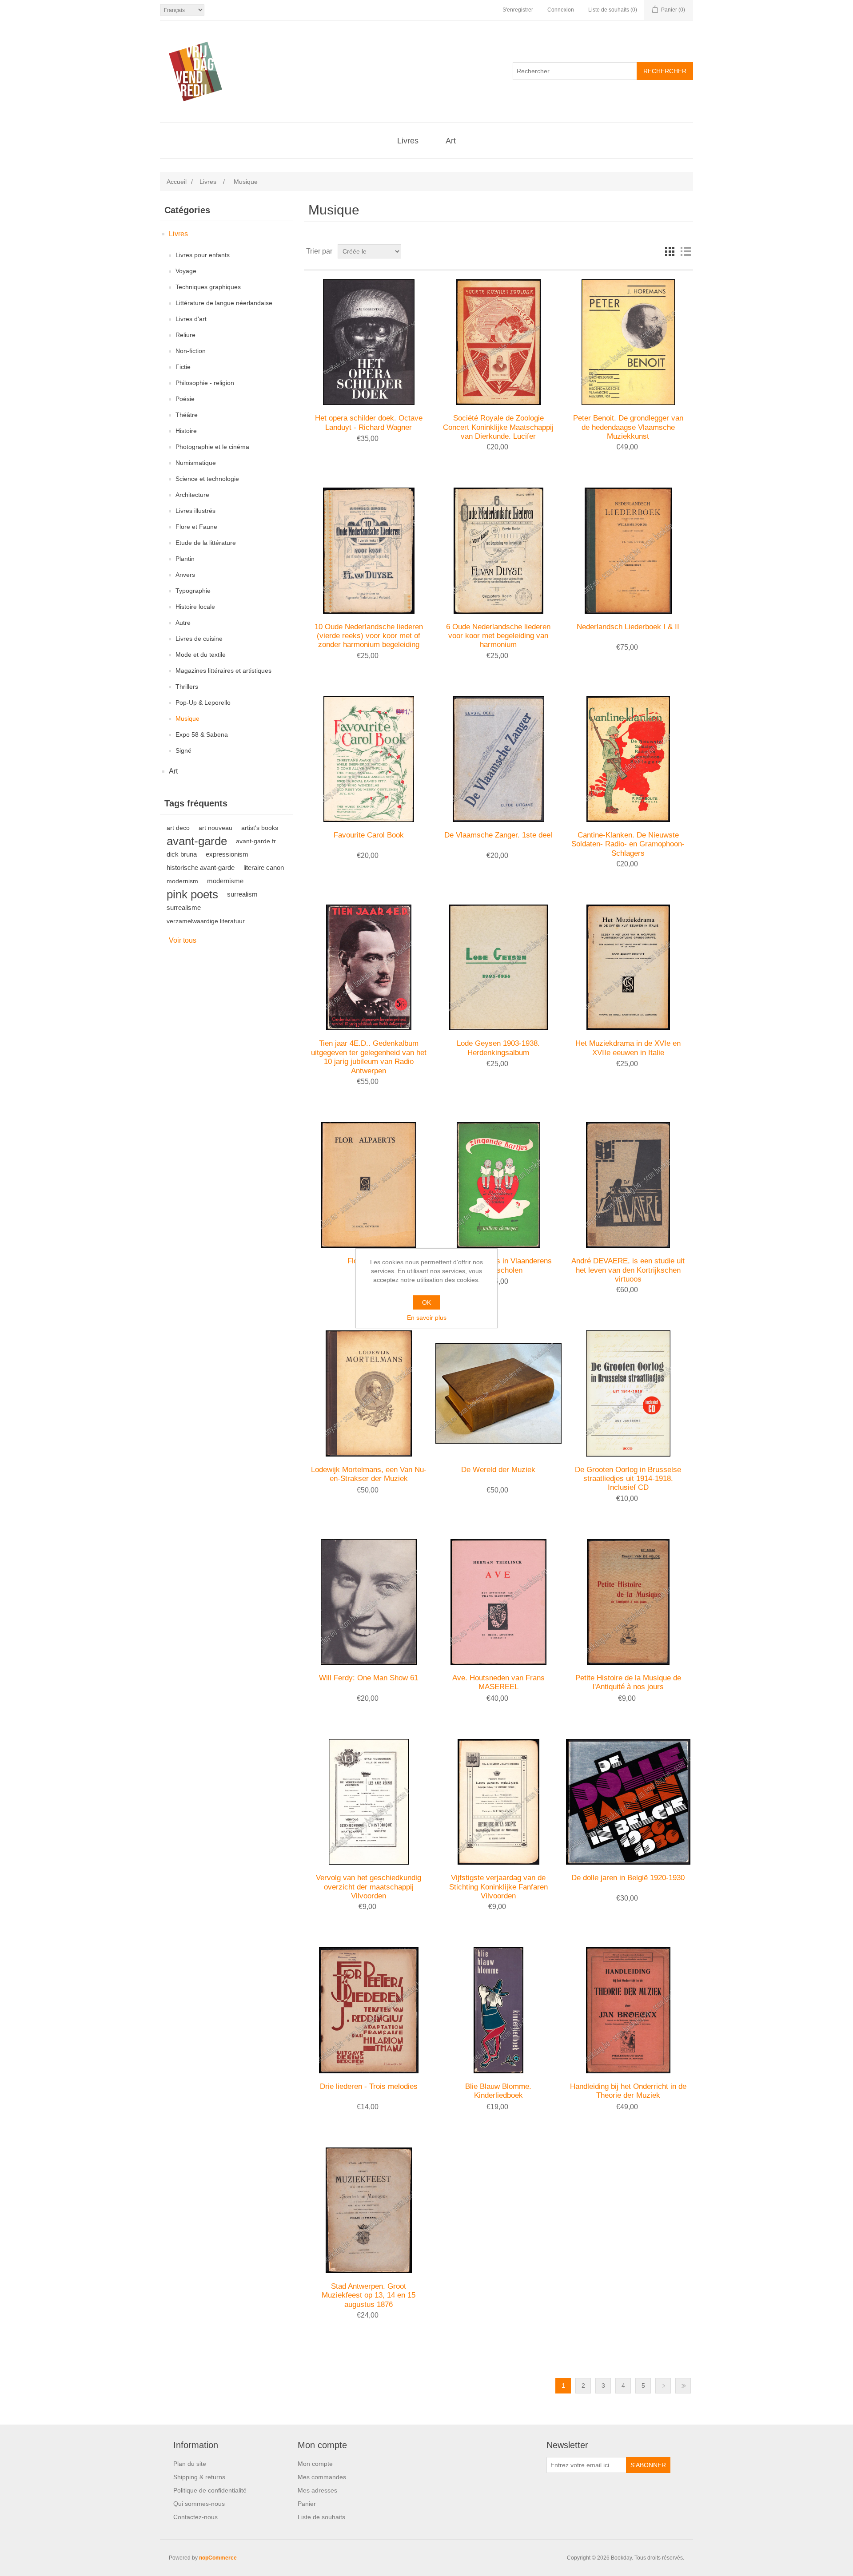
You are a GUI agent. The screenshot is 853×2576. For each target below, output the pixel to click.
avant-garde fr (256, 841)
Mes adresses (317, 2490)
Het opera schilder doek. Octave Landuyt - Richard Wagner (369, 423)
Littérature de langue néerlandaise (224, 303)
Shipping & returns (199, 2477)
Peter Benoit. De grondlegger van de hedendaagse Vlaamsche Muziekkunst (628, 427)
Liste (686, 251)
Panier (307, 2504)
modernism (182, 881)
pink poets (192, 894)
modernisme (225, 881)
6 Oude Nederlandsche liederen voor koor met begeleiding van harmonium (498, 636)
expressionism (227, 854)
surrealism (242, 894)
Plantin (185, 559)
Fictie (183, 367)
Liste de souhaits (321, 2517)
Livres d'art (191, 319)
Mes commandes (322, 2477)
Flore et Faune (196, 527)
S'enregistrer (518, 10)
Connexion (561, 10)
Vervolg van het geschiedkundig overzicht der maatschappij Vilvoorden (369, 1887)
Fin (683, 2386)
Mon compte (315, 2464)
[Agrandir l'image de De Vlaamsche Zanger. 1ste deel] (498, 759)
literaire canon (264, 867)
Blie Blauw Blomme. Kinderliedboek (498, 2091)
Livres (408, 141)
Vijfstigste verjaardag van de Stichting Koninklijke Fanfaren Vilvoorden (498, 1887)
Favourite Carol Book (369, 835)
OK (426, 1302)
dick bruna (182, 854)
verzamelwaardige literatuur (206, 921)
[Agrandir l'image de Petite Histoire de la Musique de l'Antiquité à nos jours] (628, 1602)
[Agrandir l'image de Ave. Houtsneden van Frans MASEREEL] (498, 1602)
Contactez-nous (195, 2517)
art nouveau (215, 828)
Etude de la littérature (206, 543)
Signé (183, 750)
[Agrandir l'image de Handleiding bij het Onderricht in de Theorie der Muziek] (628, 2010)
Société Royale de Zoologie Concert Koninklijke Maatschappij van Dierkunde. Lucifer (498, 427)
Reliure (185, 335)
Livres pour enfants (203, 255)
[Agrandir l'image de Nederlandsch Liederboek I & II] (628, 550)
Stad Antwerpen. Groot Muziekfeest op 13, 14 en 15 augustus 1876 (369, 2295)
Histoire (186, 431)
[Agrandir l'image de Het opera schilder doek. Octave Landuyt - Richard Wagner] (369, 342)
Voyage (186, 271)
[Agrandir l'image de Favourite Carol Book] (369, 759)
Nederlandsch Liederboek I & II (628, 627)
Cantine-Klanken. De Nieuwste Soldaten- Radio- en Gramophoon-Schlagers (628, 844)
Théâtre (187, 415)
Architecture (192, 495)
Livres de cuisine (199, 639)
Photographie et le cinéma (212, 447)
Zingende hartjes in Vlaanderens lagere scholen (498, 1265)
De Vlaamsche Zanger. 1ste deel (498, 835)
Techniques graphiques (208, 287)
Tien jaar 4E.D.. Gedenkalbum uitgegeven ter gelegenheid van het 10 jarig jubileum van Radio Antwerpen (369, 1057)
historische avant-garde (201, 867)
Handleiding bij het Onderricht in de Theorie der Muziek (628, 2091)
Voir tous (183, 940)
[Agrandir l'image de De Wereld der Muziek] (498, 1393)
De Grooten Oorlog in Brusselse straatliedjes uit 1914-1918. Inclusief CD (628, 1479)
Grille (670, 251)
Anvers (185, 575)
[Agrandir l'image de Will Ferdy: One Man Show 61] (369, 1602)
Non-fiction (191, 351)
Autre (183, 623)
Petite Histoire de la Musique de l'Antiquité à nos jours (628, 1682)
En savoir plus (427, 1318)
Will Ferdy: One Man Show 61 (369, 1678)
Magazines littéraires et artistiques (223, 671)
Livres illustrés (195, 511)
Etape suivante (663, 2386)
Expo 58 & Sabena (202, 734)
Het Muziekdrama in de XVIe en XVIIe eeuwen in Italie (628, 1048)
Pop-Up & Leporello (203, 703)
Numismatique (196, 463)
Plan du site (190, 2464)
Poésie (185, 399)
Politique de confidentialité (210, 2490)
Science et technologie (207, 479)
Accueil (177, 182)
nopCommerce (218, 2558)
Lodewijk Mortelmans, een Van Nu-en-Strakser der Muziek (369, 1474)
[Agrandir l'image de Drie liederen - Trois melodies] (369, 2010)
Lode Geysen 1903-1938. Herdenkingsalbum (498, 1048)
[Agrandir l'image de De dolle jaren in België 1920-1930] (628, 1802)
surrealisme (184, 907)
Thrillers (187, 687)
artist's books (260, 828)
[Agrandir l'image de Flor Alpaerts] (369, 1185)
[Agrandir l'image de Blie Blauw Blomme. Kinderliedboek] (498, 2010)
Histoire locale (195, 607)
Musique (187, 718)
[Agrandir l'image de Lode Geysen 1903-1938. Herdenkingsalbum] (498, 967)
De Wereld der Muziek (498, 1470)
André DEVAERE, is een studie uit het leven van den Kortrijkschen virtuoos (628, 1270)
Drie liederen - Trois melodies (369, 2086)
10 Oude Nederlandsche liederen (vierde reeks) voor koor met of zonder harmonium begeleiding (369, 636)
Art (451, 141)
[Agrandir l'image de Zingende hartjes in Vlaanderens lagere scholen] (498, 1185)
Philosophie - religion (205, 383)
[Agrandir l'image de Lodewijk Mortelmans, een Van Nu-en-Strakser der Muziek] (369, 1393)
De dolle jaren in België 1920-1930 (628, 1878)
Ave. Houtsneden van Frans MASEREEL (498, 1682)
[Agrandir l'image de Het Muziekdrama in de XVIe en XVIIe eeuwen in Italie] (628, 967)
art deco (178, 828)
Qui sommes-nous (199, 2504)
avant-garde (197, 841)
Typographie (193, 591)
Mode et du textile (201, 655)
